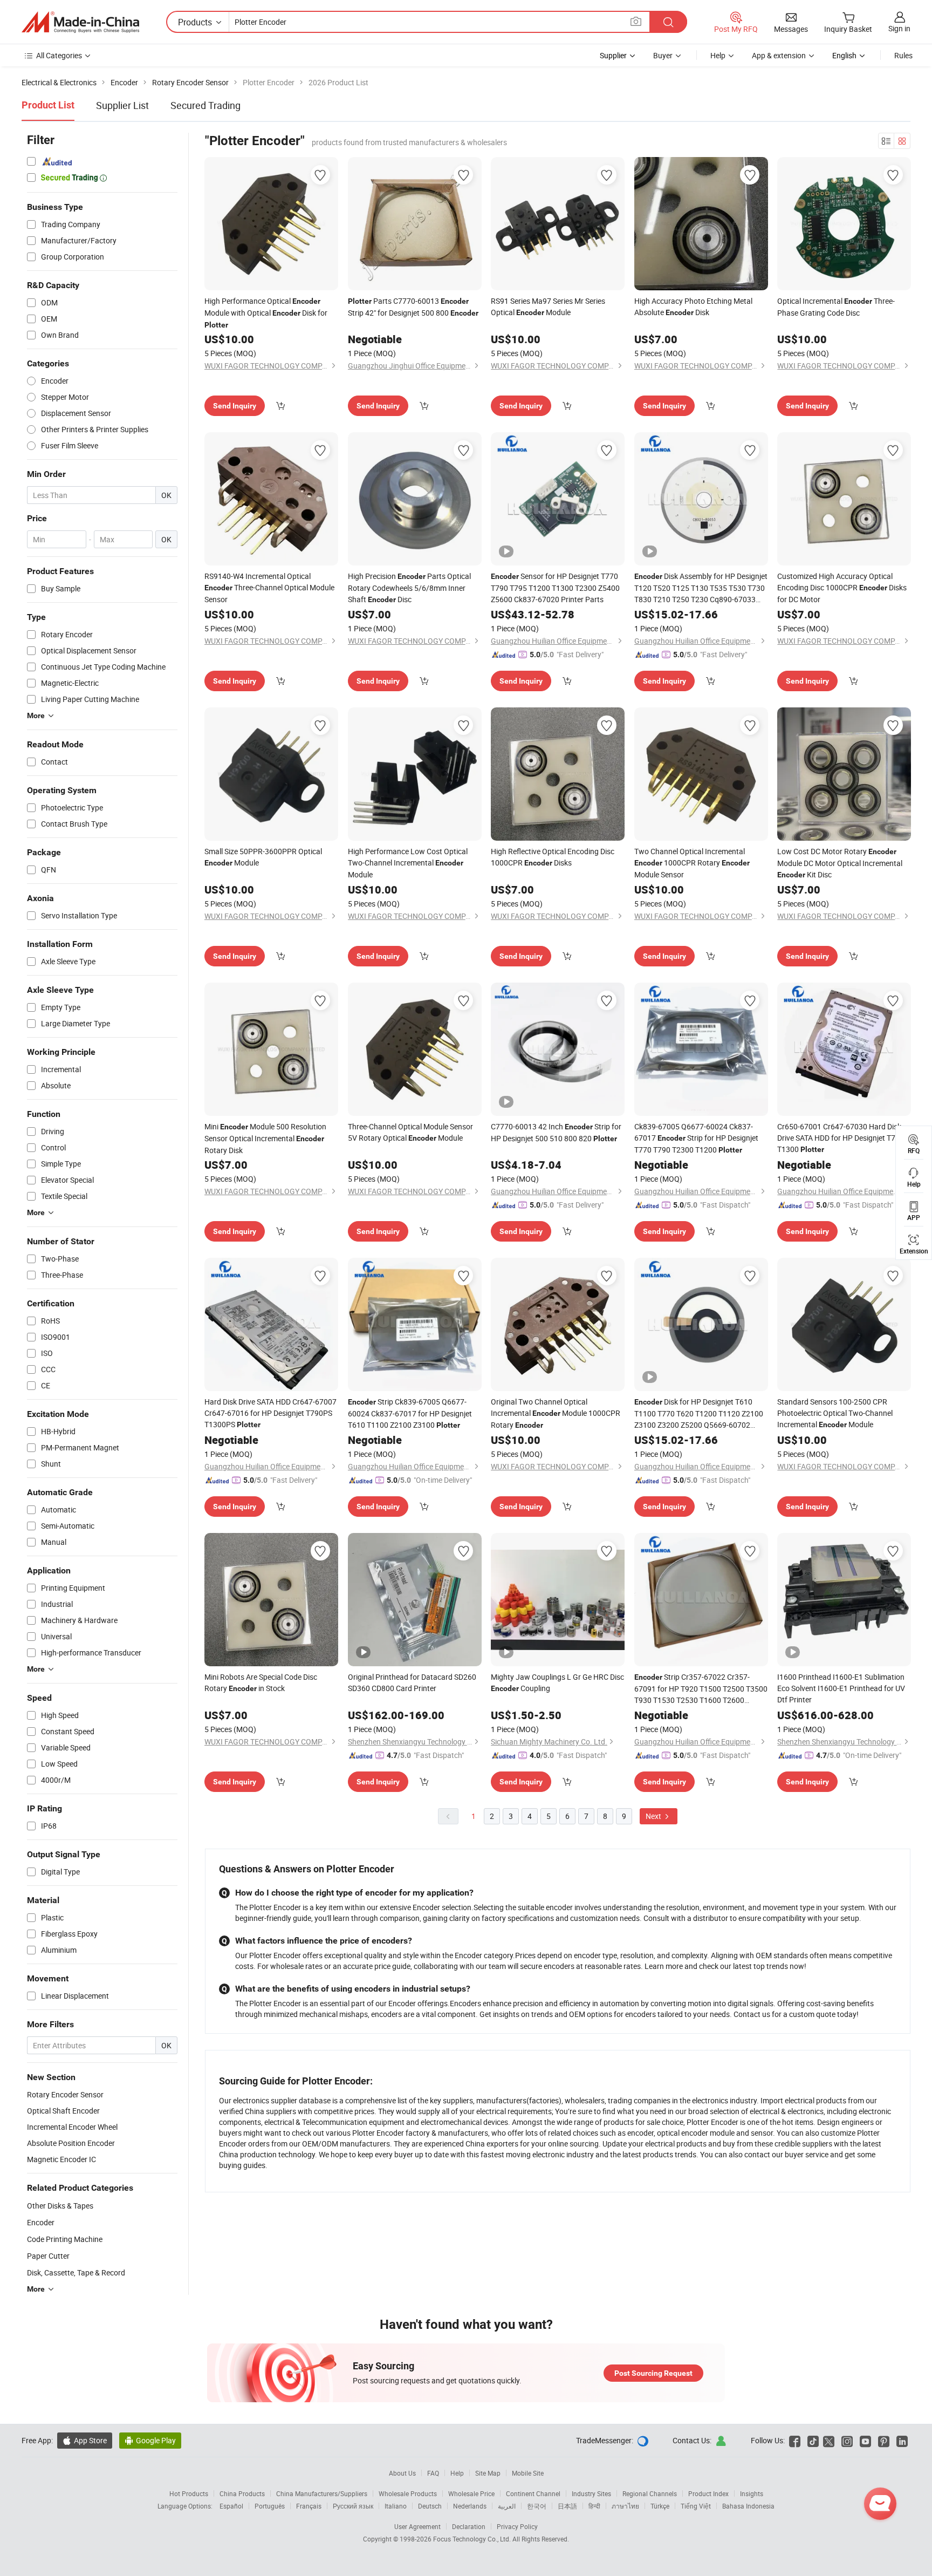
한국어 (537, 2506)
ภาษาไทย (625, 2506)
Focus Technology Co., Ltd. (473, 2539)
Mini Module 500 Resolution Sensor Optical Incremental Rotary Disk (265, 1138)
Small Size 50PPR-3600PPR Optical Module (263, 857)
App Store (85, 2440)
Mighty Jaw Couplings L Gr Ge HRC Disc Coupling (557, 1682)
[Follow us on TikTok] (813, 2440)
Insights (752, 2493)
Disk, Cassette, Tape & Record (76, 2272)
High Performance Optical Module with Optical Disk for (266, 312)
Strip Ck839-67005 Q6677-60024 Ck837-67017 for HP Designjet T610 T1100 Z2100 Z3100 (410, 1413)
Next (654, 1816)
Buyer (663, 55)
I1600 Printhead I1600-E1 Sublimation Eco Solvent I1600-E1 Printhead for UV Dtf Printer (841, 1688)
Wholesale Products (408, 2493)
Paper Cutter (48, 2256)
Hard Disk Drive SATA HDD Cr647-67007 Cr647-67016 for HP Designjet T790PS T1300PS (270, 1413)
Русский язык (353, 2506)
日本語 (567, 2506)
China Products (242, 2493)
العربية (507, 2506)
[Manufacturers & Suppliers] (80, 22)
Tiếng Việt (696, 2506)
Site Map (488, 2473)
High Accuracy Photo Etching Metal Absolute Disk (693, 306)
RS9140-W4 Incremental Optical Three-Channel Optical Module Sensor (269, 588)
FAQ (433, 2473)
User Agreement (417, 2526)
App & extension (779, 55)
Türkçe (660, 2506)
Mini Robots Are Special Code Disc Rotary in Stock (261, 1682)
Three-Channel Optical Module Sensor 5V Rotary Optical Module (410, 1132)
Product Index (708, 2493)
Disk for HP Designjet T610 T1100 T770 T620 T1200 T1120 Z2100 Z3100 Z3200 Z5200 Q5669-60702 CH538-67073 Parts (699, 1413)
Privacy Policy (517, 2526)
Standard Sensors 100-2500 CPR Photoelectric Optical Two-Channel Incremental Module (835, 1413)
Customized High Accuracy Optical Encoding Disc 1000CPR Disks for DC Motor (842, 588)
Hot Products (189, 2493)
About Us (402, 2473)
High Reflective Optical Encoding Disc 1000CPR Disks (553, 857)
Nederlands (470, 2506)
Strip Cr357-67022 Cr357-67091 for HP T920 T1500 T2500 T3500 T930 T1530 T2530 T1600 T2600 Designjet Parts (701, 1689)
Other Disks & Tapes (60, 2206)
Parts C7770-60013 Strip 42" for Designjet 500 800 (413, 307)
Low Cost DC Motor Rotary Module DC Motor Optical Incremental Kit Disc (840, 863)
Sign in (899, 28)
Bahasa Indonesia (748, 2506)
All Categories (59, 55)
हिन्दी (594, 2506)
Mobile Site (528, 2473)
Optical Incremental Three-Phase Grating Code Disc (836, 307)
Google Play (150, 2440)
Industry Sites (591, 2493)
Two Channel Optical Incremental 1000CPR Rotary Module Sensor (692, 863)
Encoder (41, 2222)
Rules (903, 55)
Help (718, 55)
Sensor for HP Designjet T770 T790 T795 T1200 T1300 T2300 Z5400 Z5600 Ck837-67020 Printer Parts (555, 588)
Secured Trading (205, 105)
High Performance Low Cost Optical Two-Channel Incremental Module (408, 863)
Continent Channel (533, 2493)
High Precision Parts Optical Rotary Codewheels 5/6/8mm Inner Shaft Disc (409, 588)
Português (270, 2506)
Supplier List (122, 105)
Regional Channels (650, 2493)
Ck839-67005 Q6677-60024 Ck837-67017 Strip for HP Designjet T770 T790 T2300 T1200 (696, 1138)
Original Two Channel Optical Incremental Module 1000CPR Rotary (556, 1413)
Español (231, 2506)
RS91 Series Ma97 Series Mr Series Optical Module (548, 306)
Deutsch (430, 2506)
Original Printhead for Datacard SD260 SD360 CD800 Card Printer (412, 1682)
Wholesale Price (471, 2493)
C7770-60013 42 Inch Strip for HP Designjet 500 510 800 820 (556, 1132)
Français (309, 2506)
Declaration (469, 2526)
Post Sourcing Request (653, 2373)
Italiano (396, 2506)
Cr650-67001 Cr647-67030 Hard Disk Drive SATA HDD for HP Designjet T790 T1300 (841, 1138)
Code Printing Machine (65, 2239)
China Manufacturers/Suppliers (322, 2493)
